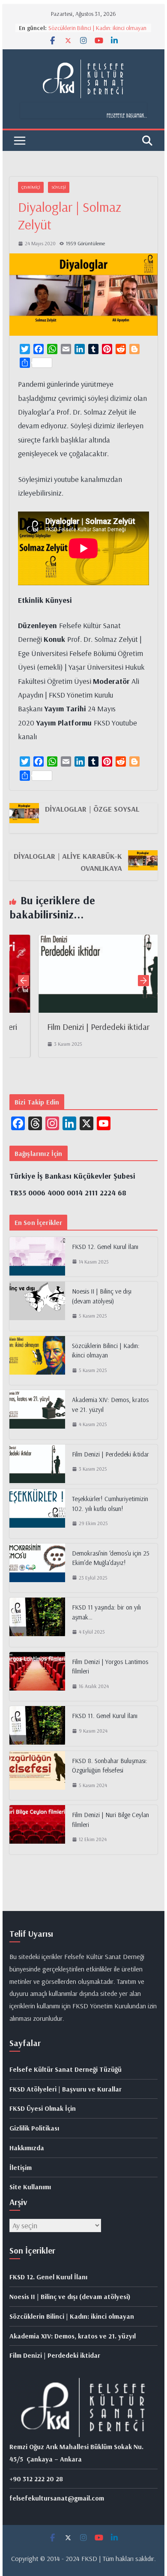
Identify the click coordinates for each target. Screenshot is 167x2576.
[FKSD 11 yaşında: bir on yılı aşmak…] (37, 1622)
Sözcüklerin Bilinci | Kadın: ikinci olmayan (97, 28)
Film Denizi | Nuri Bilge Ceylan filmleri (110, 1820)
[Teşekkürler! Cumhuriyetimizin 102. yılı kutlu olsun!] (37, 1514)
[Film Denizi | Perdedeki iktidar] (90, 941)
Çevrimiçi (31, 187)
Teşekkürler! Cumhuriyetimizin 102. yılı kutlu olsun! (110, 1504)
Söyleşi (59, 187)
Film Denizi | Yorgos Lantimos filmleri (110, 1667)
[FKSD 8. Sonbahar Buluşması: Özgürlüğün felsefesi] (37, 1776)
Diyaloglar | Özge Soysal (92, 809)
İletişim (21, 2167)
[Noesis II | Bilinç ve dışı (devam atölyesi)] (37, 1306)
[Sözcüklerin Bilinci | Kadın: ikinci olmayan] (37, 1361)
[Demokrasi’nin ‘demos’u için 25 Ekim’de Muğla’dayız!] (37, 1568)
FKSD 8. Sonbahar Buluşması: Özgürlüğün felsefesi (110, 1766)
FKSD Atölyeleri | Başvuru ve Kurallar (66, 2089)
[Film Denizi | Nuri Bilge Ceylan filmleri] (37, 1830)
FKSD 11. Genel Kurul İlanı (105, 1716)
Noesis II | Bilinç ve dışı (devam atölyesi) (102, 1296)
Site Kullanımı (30, 2187)
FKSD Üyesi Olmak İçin (43, 2108)
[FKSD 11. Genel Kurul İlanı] (37, 1726)
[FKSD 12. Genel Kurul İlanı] (37, 1257)
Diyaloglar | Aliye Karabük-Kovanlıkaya (68, 862)
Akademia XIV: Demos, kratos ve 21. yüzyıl (110, 1405)
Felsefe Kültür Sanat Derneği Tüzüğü (66, 2069)
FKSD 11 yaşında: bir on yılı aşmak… (106, 1612)
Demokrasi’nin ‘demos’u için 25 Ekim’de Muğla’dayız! (111, 1558)
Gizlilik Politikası (34, 2128)
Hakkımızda (27, 2148)
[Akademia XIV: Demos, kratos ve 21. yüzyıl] (37, 1415)
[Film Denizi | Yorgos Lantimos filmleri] (37, 1677)
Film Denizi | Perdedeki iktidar (76, 1027)
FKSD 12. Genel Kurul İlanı (105, 1247)
